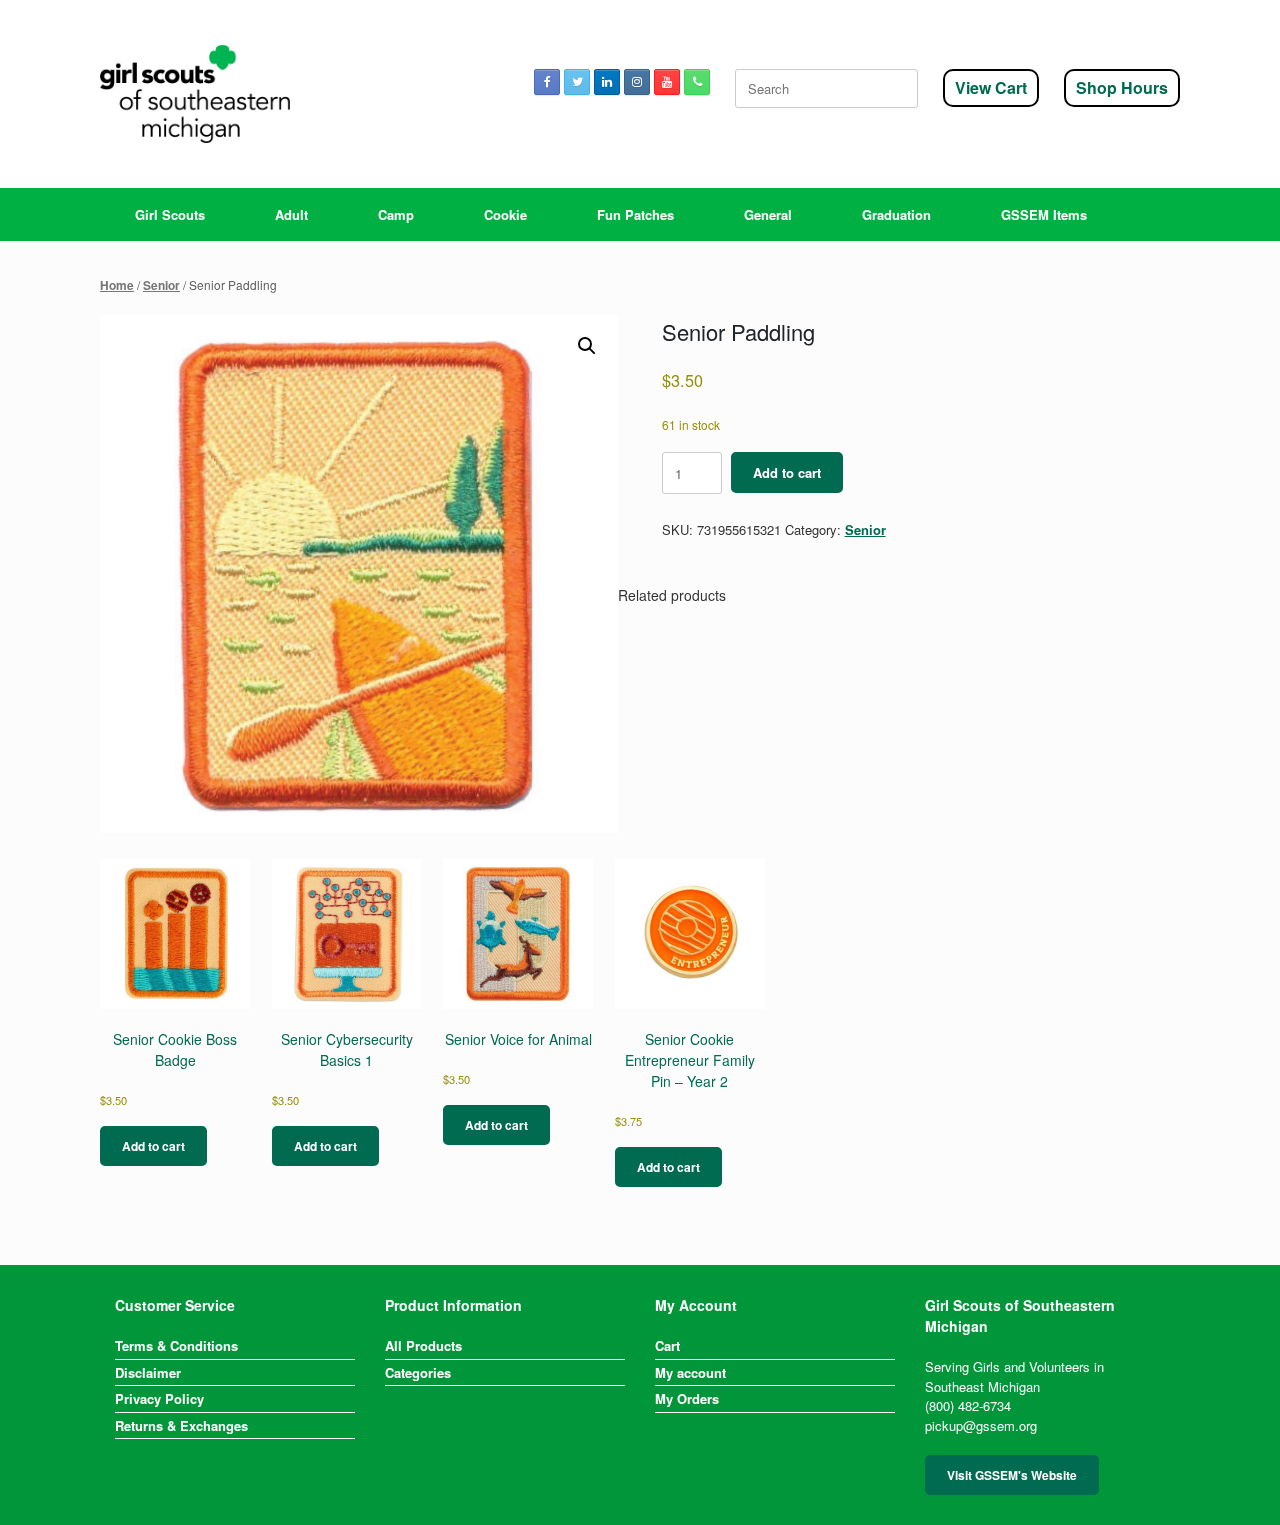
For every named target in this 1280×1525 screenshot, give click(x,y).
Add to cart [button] (153, 1146)
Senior (161, 285)
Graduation (896, 214)
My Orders (687, 1398)
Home (117, 285)
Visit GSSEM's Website (1012, 1475)
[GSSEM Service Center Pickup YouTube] (667, 82)
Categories (418, 1372)
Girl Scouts (170, 214)
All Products (423, 1345)
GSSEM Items (1044, 214)
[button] (587, 346)
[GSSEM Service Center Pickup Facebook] (547, 82)
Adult (291, 214)
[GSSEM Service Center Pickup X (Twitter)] (577, 82)
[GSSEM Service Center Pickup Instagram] (637, 82)
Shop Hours (1122, 87)
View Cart (991, 87)
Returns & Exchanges (181, 1425)
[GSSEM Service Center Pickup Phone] (697, 82)
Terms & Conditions (176, 1345)
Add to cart (787, 472)
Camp (396, 214)
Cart (667, 1345)
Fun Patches (635, 214)
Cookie (505, 214)
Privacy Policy (159, 1398)
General (768, 214)
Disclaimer (148, 1372)
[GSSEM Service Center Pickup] (195, 94)
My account (690, 1372)
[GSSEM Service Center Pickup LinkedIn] (607, 82)
